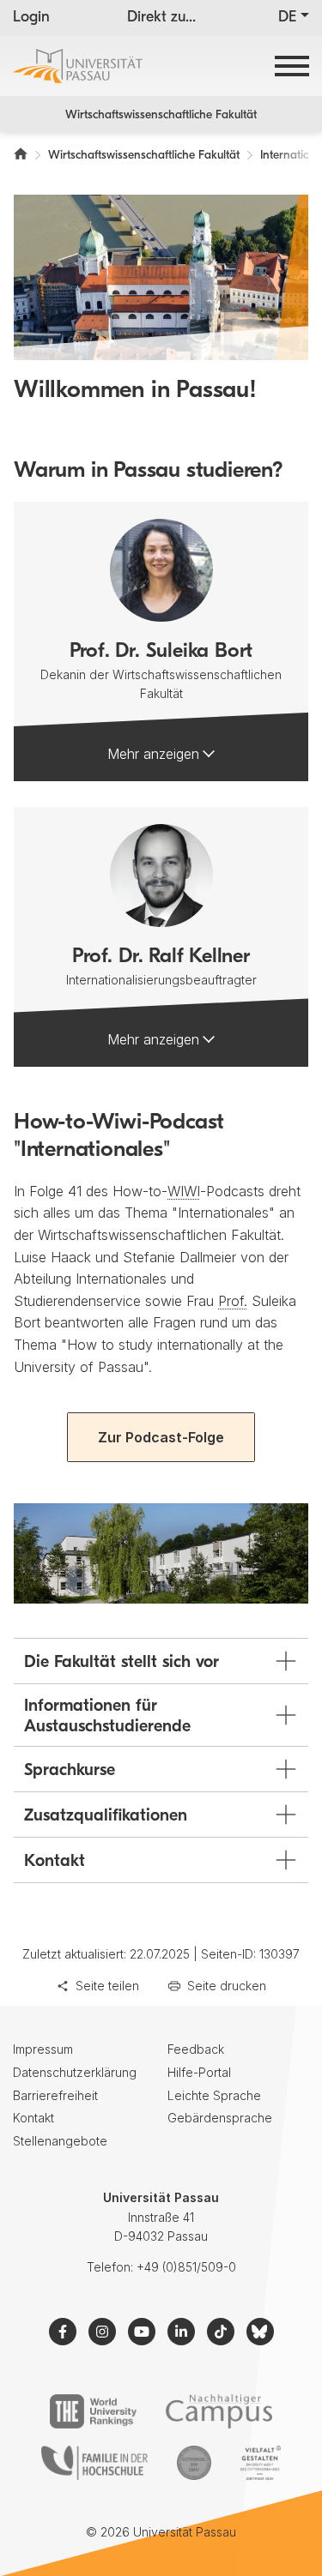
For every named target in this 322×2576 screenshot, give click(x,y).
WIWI (184, 1191)
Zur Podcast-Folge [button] (161, 1437)
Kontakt (33, 2118)
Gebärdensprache (220, 2118)
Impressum (43, 2049)
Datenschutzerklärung (75, 2072)
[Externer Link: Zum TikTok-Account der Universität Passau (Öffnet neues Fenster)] (221, 2332)
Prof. (233, 1301)
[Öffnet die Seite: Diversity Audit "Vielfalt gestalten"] (261, 2463)
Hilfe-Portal (199, 2072)
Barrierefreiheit (55, 2095)
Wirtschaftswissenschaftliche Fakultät (161, 115)
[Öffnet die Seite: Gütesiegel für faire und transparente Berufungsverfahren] (194, 2463)
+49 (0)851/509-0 (186, 2267)
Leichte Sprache (214, 2095)
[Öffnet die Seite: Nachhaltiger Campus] (219, 2411)
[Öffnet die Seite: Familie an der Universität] (94, 2463)
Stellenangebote (60, 2141)
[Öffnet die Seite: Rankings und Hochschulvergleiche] (93, 2411)
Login (31, 18)
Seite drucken (227, 1986)
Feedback (196, 2049)
